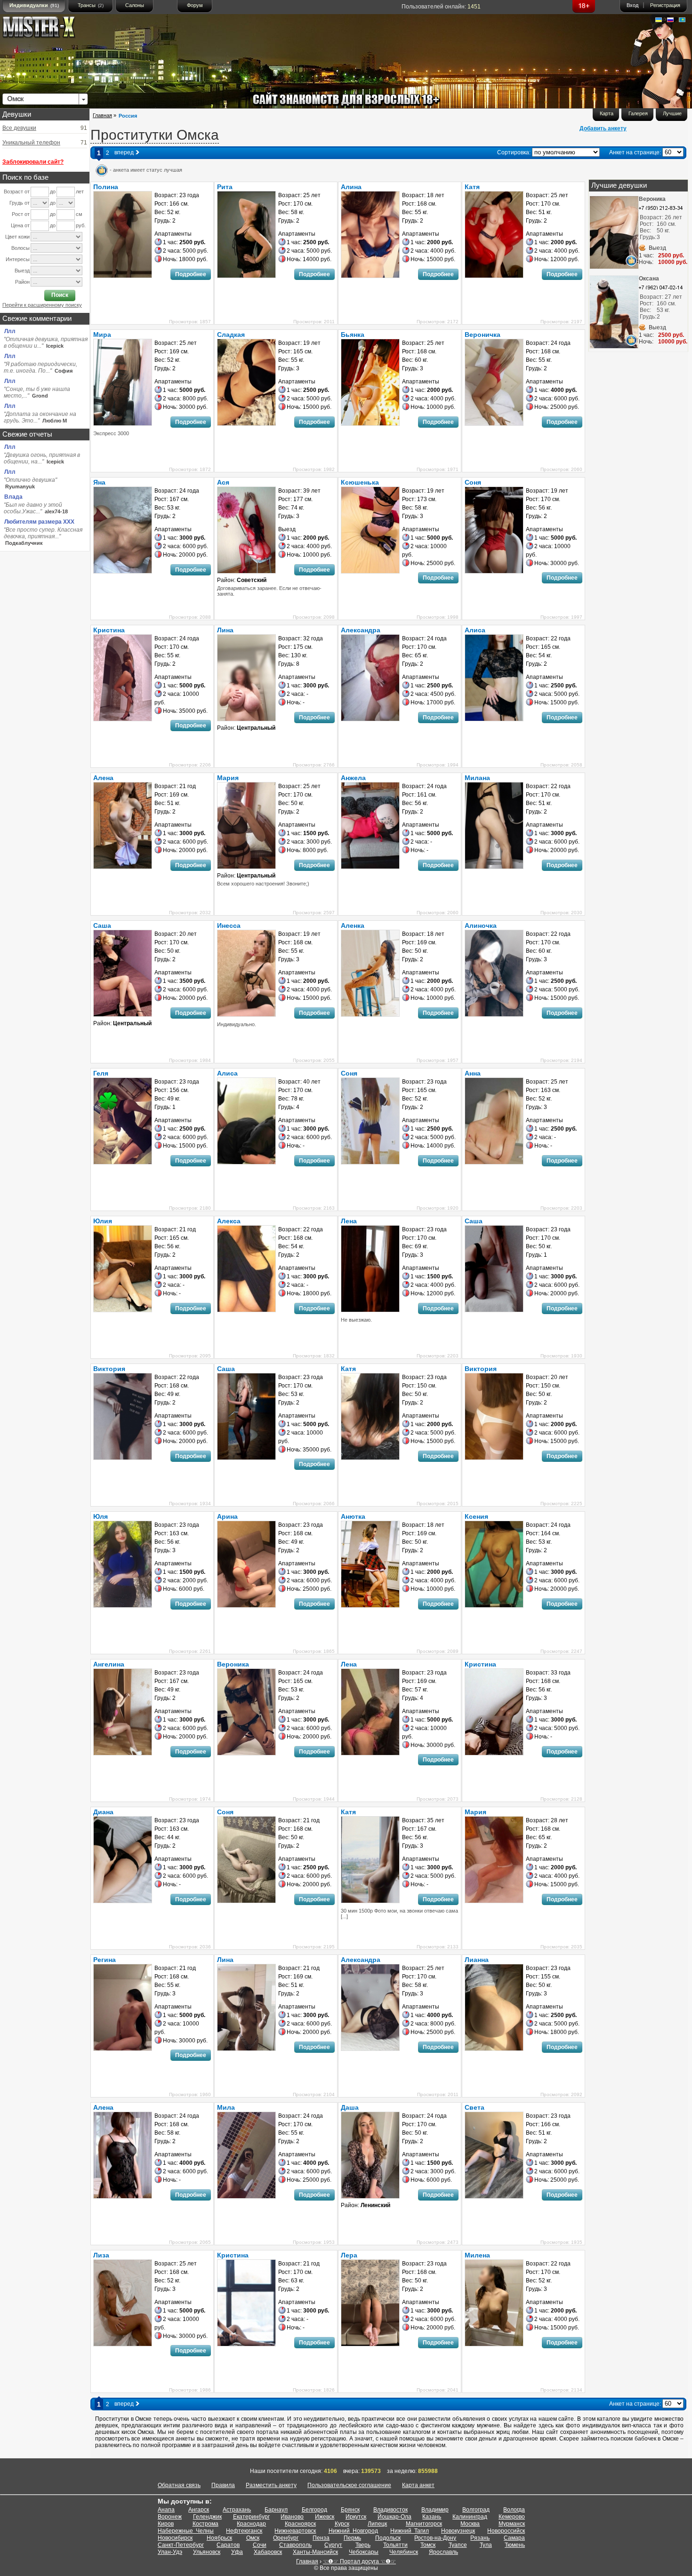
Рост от (21, 214)
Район (22, 282)
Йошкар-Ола (394, 2517)
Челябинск (404, 2552)
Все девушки (19, 128)
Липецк (377, 2524)
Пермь (352, 2538)
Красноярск (300, 2524)
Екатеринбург (251, 2517)
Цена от (20, 225)
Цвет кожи (17, 237)
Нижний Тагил (410, 2531)
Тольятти (395, 2545)
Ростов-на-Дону (435, 2538)
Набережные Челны (186, 2531)
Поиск (60, 295)
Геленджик (207, 2517)
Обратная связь (179, 2485)
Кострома (205, 2524)
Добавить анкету (603, 128)
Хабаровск (268, 2552)
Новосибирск (175, 2538)
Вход (632, 5)
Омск (253, 2538)
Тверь (363, 2545)
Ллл (10, 331)
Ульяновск (207, 2552)
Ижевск (325, 2517)
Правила (223, 2485)
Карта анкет (418, 2485)
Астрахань (237, 2510)
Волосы (20, 248)
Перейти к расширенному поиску (42, 305)
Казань (432, 2517)
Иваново (292, 2517)
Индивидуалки (34, 5)
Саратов (228, 2545)
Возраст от (17, 191)
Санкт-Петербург (181, 2545)
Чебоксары (364, 2552)
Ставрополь (295, 2545)
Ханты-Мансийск (315, 2552)
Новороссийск (506, 2531)
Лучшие (672, 113)
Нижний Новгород (353, 2531)
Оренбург (286, 2538)
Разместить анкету (271, 2485)
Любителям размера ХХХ (39, 522)
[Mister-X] (48, 29)
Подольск (388, 2538)
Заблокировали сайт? (33, 162)
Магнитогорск (424, 2524)
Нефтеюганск (244, 2531)
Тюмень (515, 2545)
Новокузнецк (458, 2531)
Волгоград (476, 2510)
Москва (470, 2524)
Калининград (470, 2517)
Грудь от (20, 203)
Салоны (135, 5)
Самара (514, 2538)
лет (80, 191)
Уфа (237, 2552)
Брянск (350, 2510)
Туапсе (458, 2545)
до (53, 191)
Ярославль (443, 2552)
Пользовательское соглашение (349, 2485)
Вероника (652, 199)
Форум (195, 5)
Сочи (260, 2545)
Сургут (333, 2545)
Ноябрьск (219, 2538)
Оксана (649, 279)
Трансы (91, 5)
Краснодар (251, 2524)
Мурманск (512, 2524)
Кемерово (512, 2517)
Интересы (18, 259)
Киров (166, 2524)
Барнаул (276, 2510)
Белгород (314, 2510)
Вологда (514, 2510)
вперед (125, 152)
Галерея (638, 113)
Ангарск (199, 2510)
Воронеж (170, 2517)
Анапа (166, 2510)
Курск (342, 2524)
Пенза (321, 2538)
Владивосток (390, 2510)
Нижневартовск (295, 2531)
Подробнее (191, 274)
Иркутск (356, 2517)
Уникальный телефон (31, 143)
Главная (102, 115)
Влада (13, 497)
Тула (486, 2545)
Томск (428, 2545)
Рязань (480, 2538)
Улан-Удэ (170, 2552)
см (79, 214)
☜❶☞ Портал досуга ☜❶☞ (359, 2561)
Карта (607, 113)
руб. (81, 225)
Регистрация (665, 5)
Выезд (22, 271)
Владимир (435, 2510)
